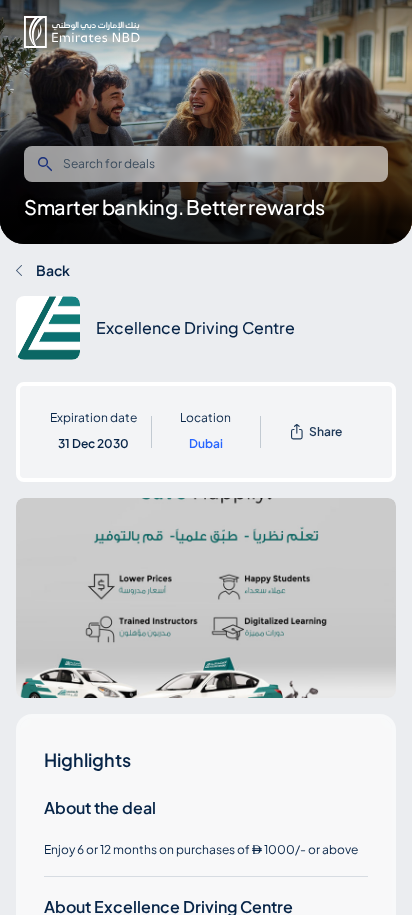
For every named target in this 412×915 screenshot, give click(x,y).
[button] (82, 32)
